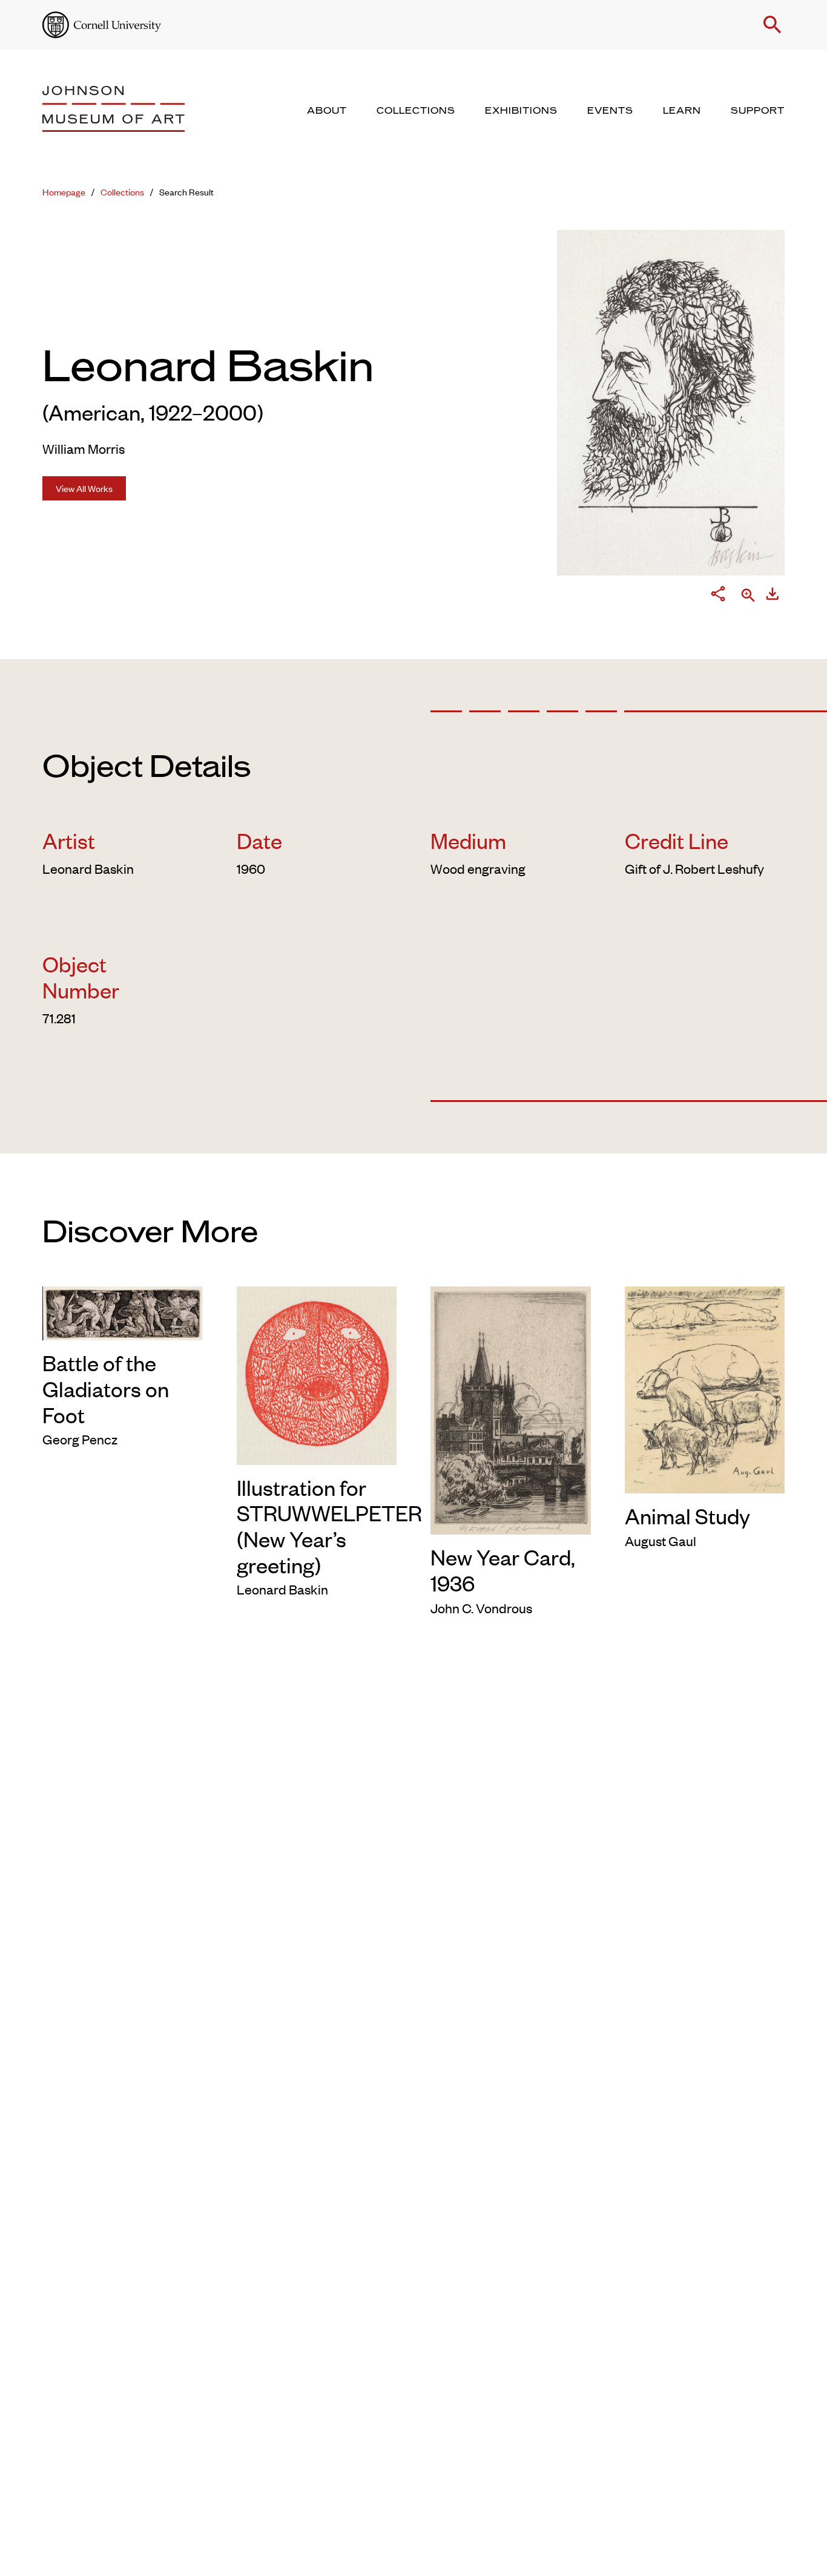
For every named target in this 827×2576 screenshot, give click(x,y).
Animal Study (687, 1515)
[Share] (718, 596)
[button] (773, 25)
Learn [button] (682, 111)
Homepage (64, 192)
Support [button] (758, 111)
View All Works (84, 488)
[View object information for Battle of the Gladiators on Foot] (123, 1311)
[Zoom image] (748, 596)
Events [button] (610, 111)
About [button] (327, 111)
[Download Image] (773, 596)
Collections (122, 192)
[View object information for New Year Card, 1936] (511, 1408)
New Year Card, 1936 (503, 1569)
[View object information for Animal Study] (705, 1388)
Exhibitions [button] (521, 111)
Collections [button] (416, 111)
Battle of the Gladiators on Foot (106, 1388)
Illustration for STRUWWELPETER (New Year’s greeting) (329, 1526)
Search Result (186, 192)
